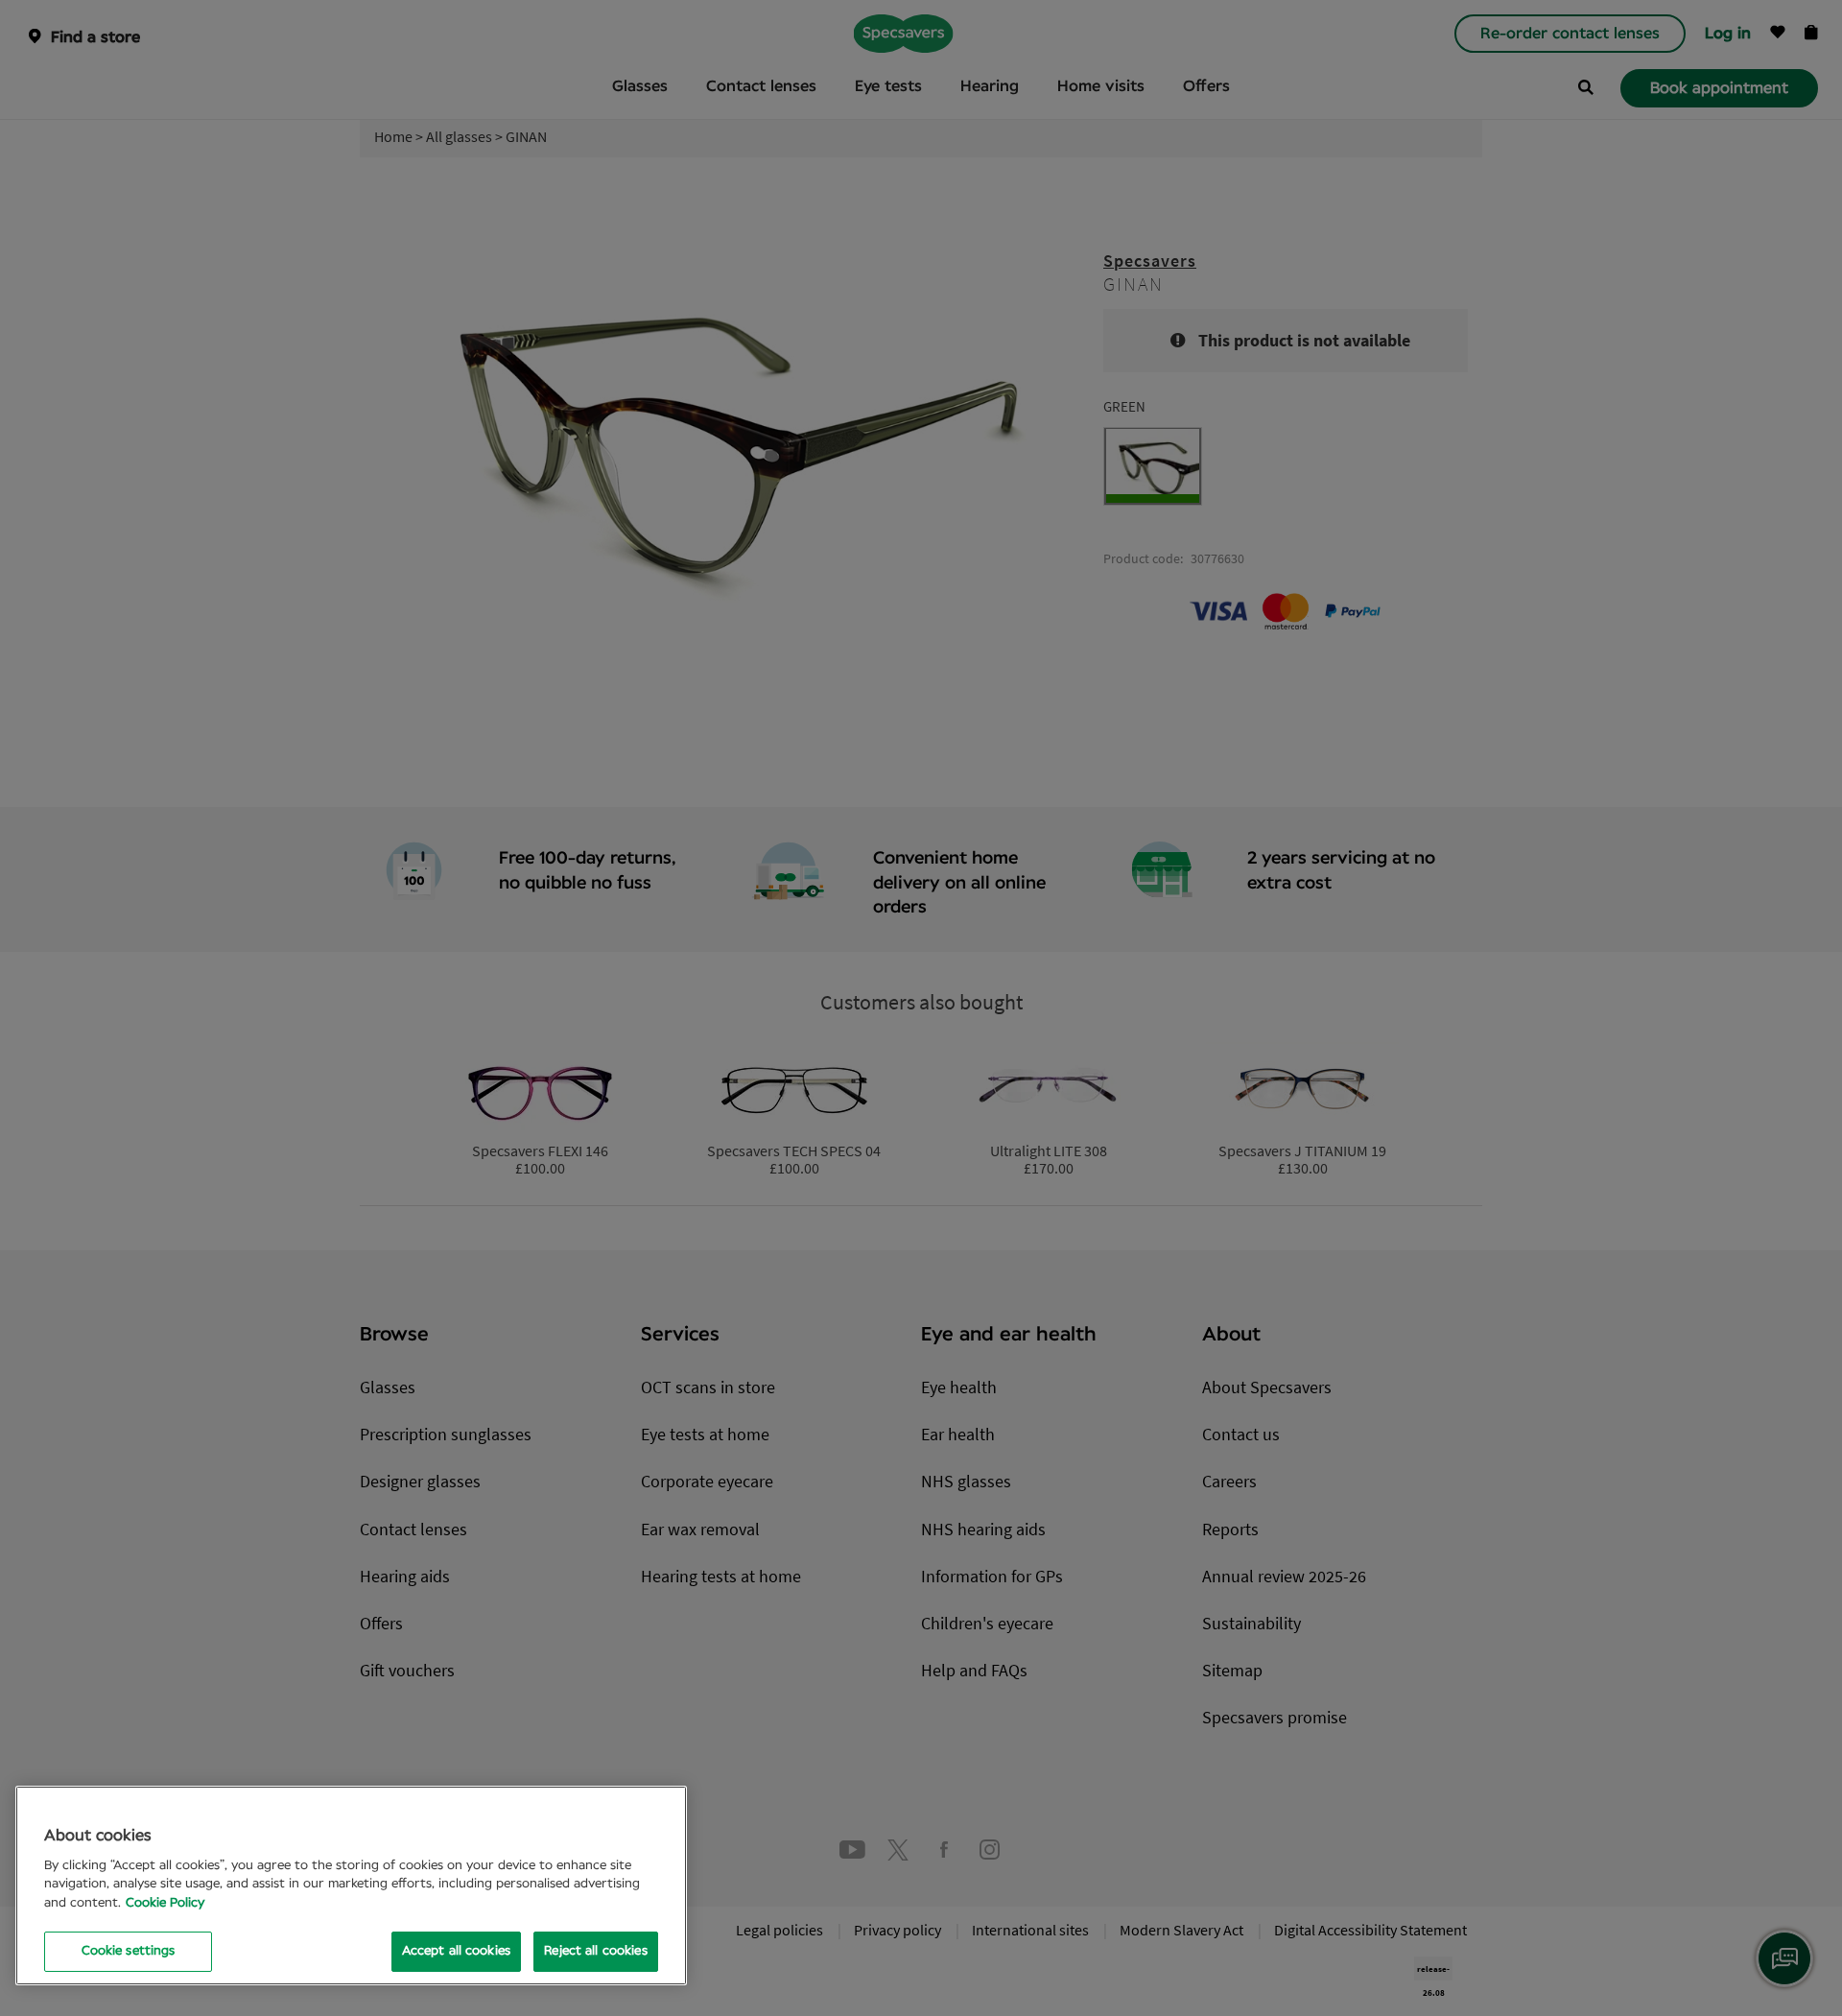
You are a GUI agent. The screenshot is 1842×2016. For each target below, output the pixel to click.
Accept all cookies (456, 1951)
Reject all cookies (595, 1951)
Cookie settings (129, 1951)
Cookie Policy (165, 1903)
